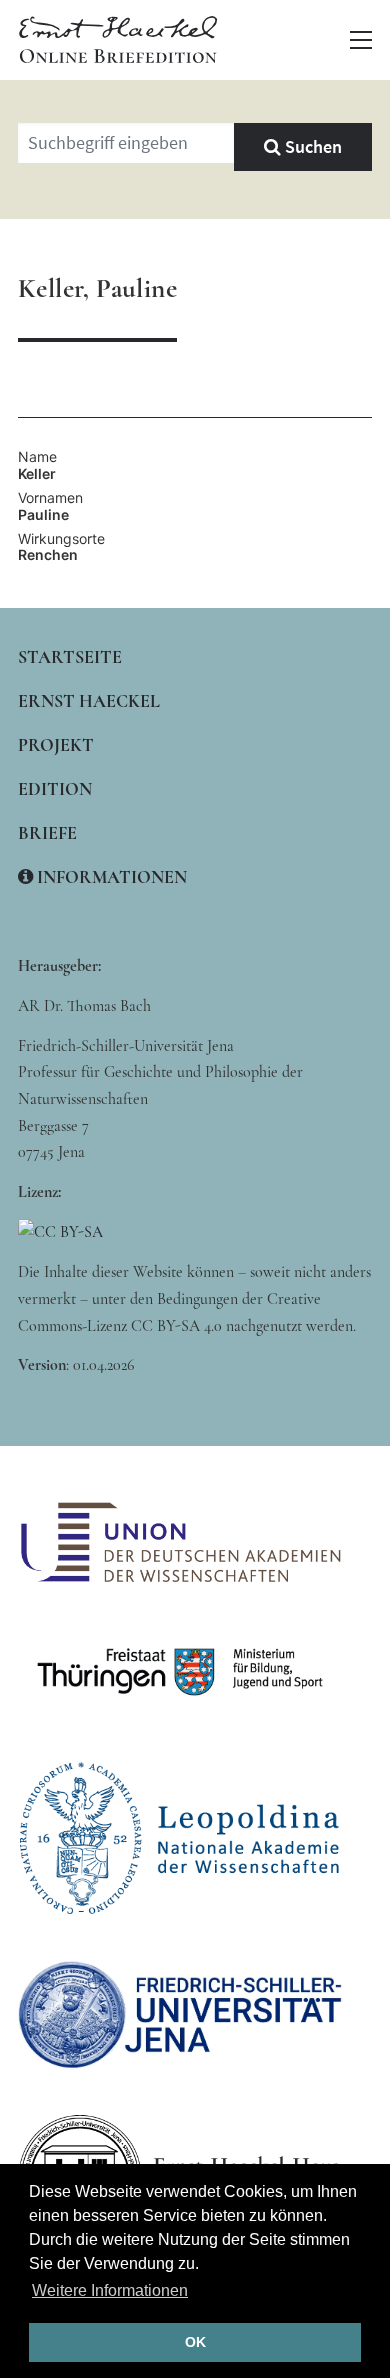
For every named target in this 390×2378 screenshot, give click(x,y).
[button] (361, 40)
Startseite (70, 657)
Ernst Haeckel (89, 701)
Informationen (110, 877)
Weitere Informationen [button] (110, 2290)
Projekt (56, 745)
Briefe (47, 833)
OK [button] (195, 2342)
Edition (55, 789)
